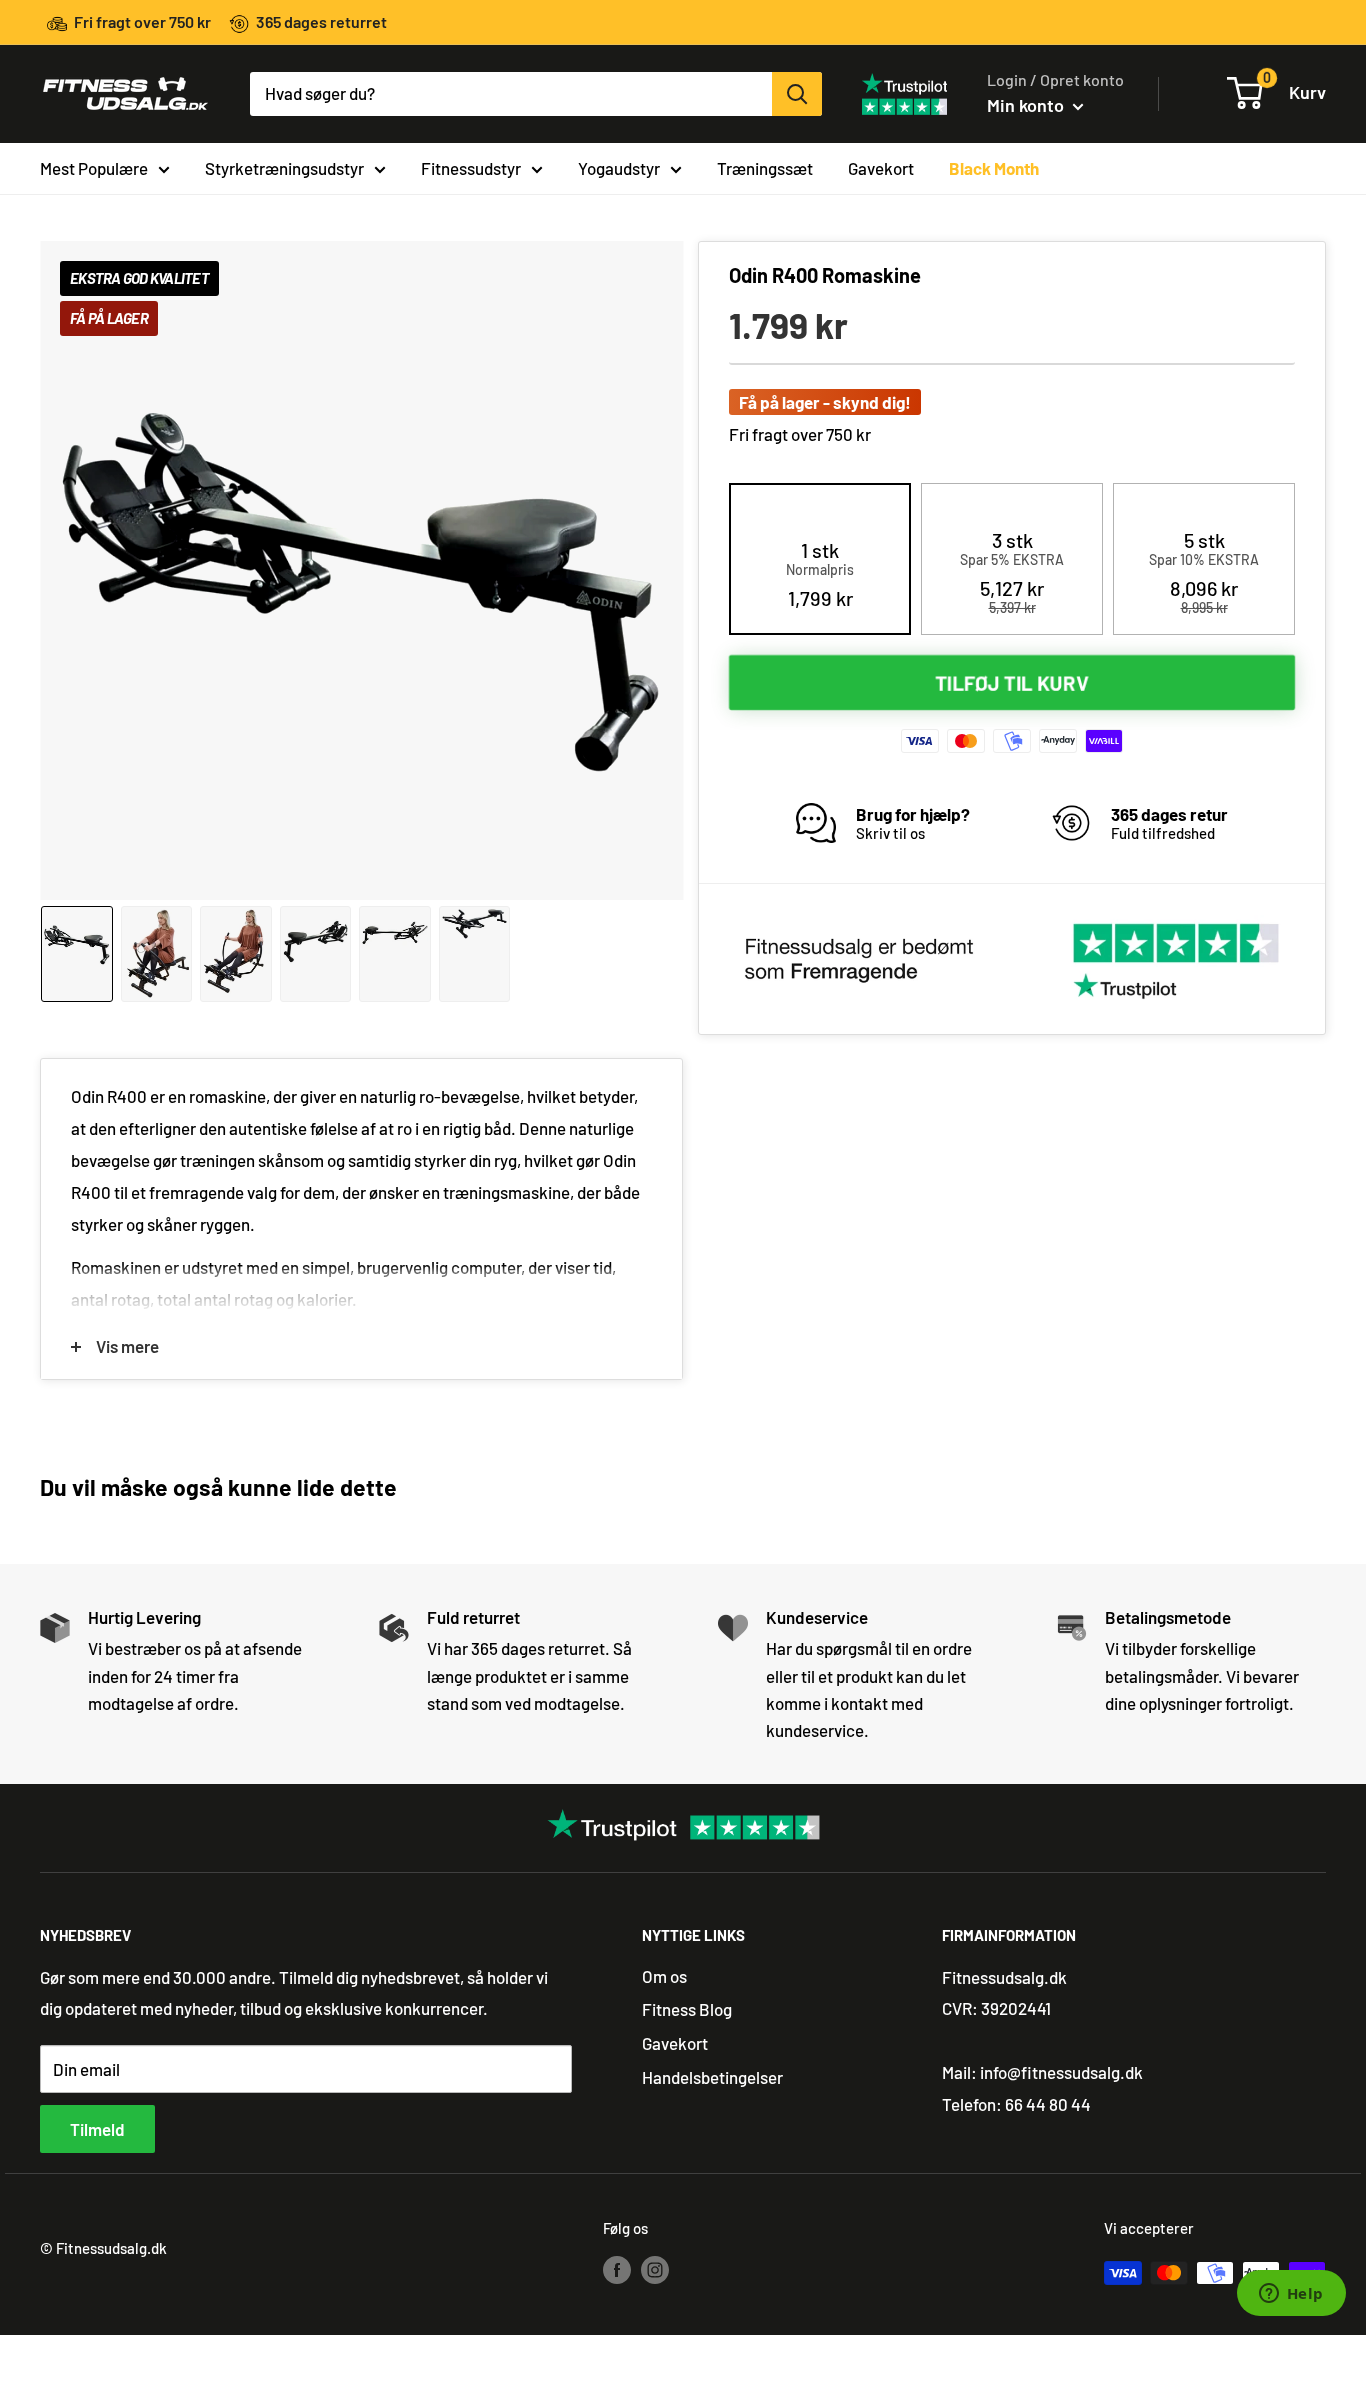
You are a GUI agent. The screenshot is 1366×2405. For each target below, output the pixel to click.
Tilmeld (97, 2129)
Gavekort (881, 167)
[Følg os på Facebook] (617, 2269)
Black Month (994, 167)
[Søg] (797, 94)
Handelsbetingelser (712, 2077)
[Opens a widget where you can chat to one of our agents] (1291, 2295)
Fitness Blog (687, 2009)
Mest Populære (94, 167)
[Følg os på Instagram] (655, 2269)
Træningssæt (765, 167)
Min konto (1027, 105)
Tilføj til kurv (1012, 682)
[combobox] (511, 94)
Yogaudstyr (619, 167)
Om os (664, 1976)
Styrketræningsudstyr (284, 167)
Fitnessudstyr (471, 167)
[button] (820, 574)
